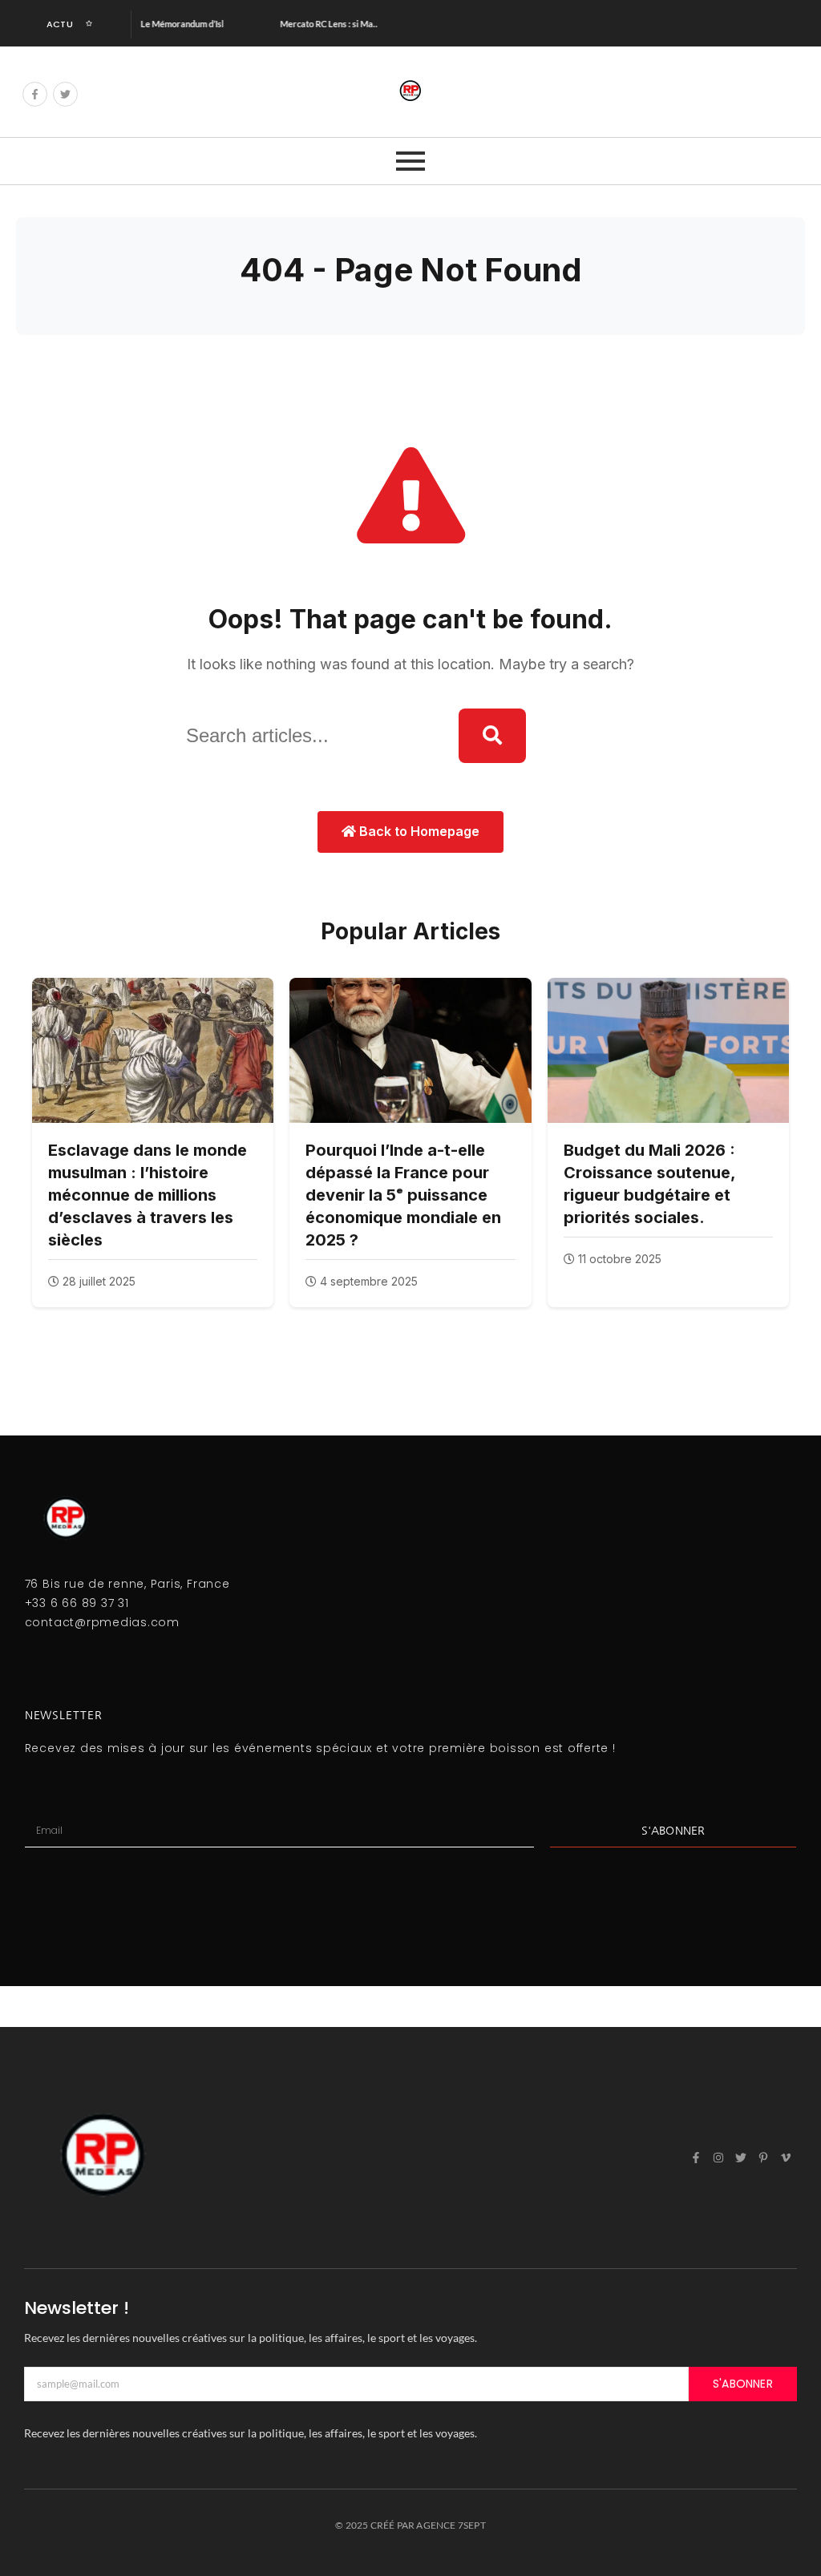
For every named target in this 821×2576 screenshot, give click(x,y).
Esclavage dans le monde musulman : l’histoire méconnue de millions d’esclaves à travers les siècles (148, 1195)
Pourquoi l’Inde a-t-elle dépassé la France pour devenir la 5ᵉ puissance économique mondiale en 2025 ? (403, 1195)
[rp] (410, 91)
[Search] (492, 736)
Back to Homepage (418, 831)
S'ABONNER (743, 2384)
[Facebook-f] (35, 94)
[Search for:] (310, 736)
